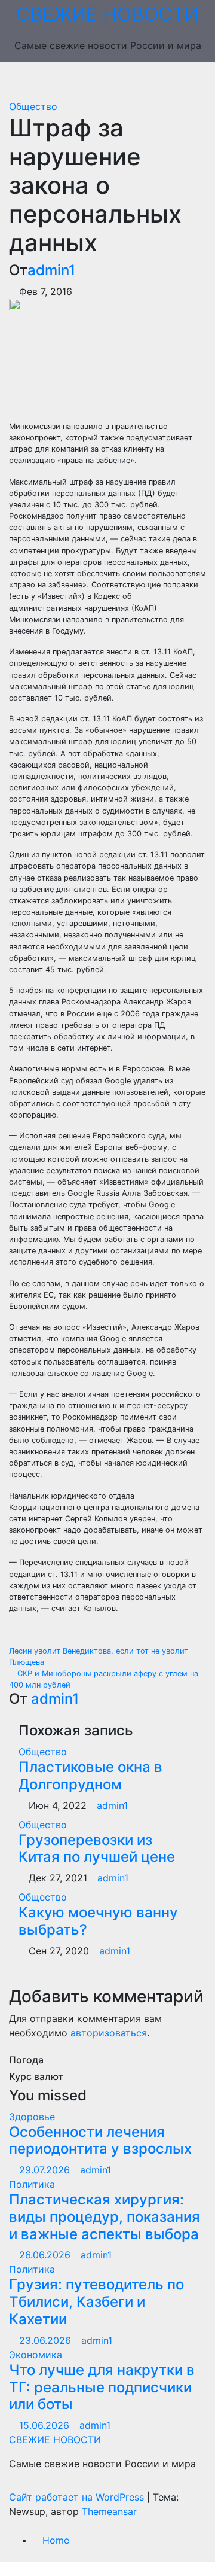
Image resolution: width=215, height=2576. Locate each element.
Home (56, 2540)
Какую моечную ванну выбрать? (98, 1921)
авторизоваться (109, 2033)
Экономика (36, 2355)
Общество (33, 106)
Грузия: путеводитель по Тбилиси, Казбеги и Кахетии (96, 2302)
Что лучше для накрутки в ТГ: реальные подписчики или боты (102, 2387)
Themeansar (109, 2511)
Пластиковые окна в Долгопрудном (90, 1776)
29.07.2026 (46, 2170)
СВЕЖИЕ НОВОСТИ (107, 14)
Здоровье (32, 2117)
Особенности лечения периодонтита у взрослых (100, 2140)
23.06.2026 (47, 2340)
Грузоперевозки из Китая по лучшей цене (97, 1849)
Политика (32, 2184)
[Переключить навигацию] (116, 81)
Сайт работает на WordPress (78, 2497)
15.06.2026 (46, 2425)
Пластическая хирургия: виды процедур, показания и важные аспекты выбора (105, 2217)
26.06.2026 (46, 2255)
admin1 (51, 270)
